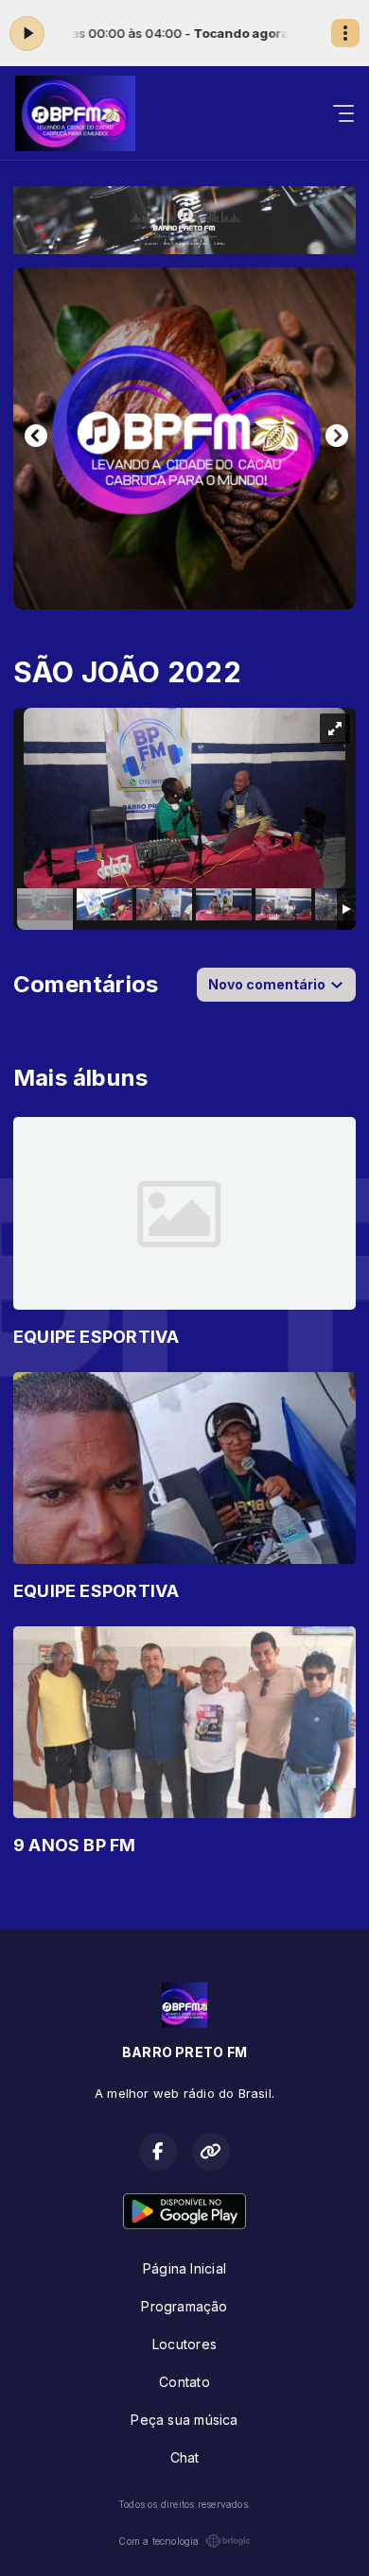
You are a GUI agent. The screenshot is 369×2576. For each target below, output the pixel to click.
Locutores (184, 2344)
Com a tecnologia (158, 2541)
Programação (184, 2306)
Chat (185, 2457)
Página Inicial (184, 2268)
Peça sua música (184, 2420)
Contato (184, 2382)
